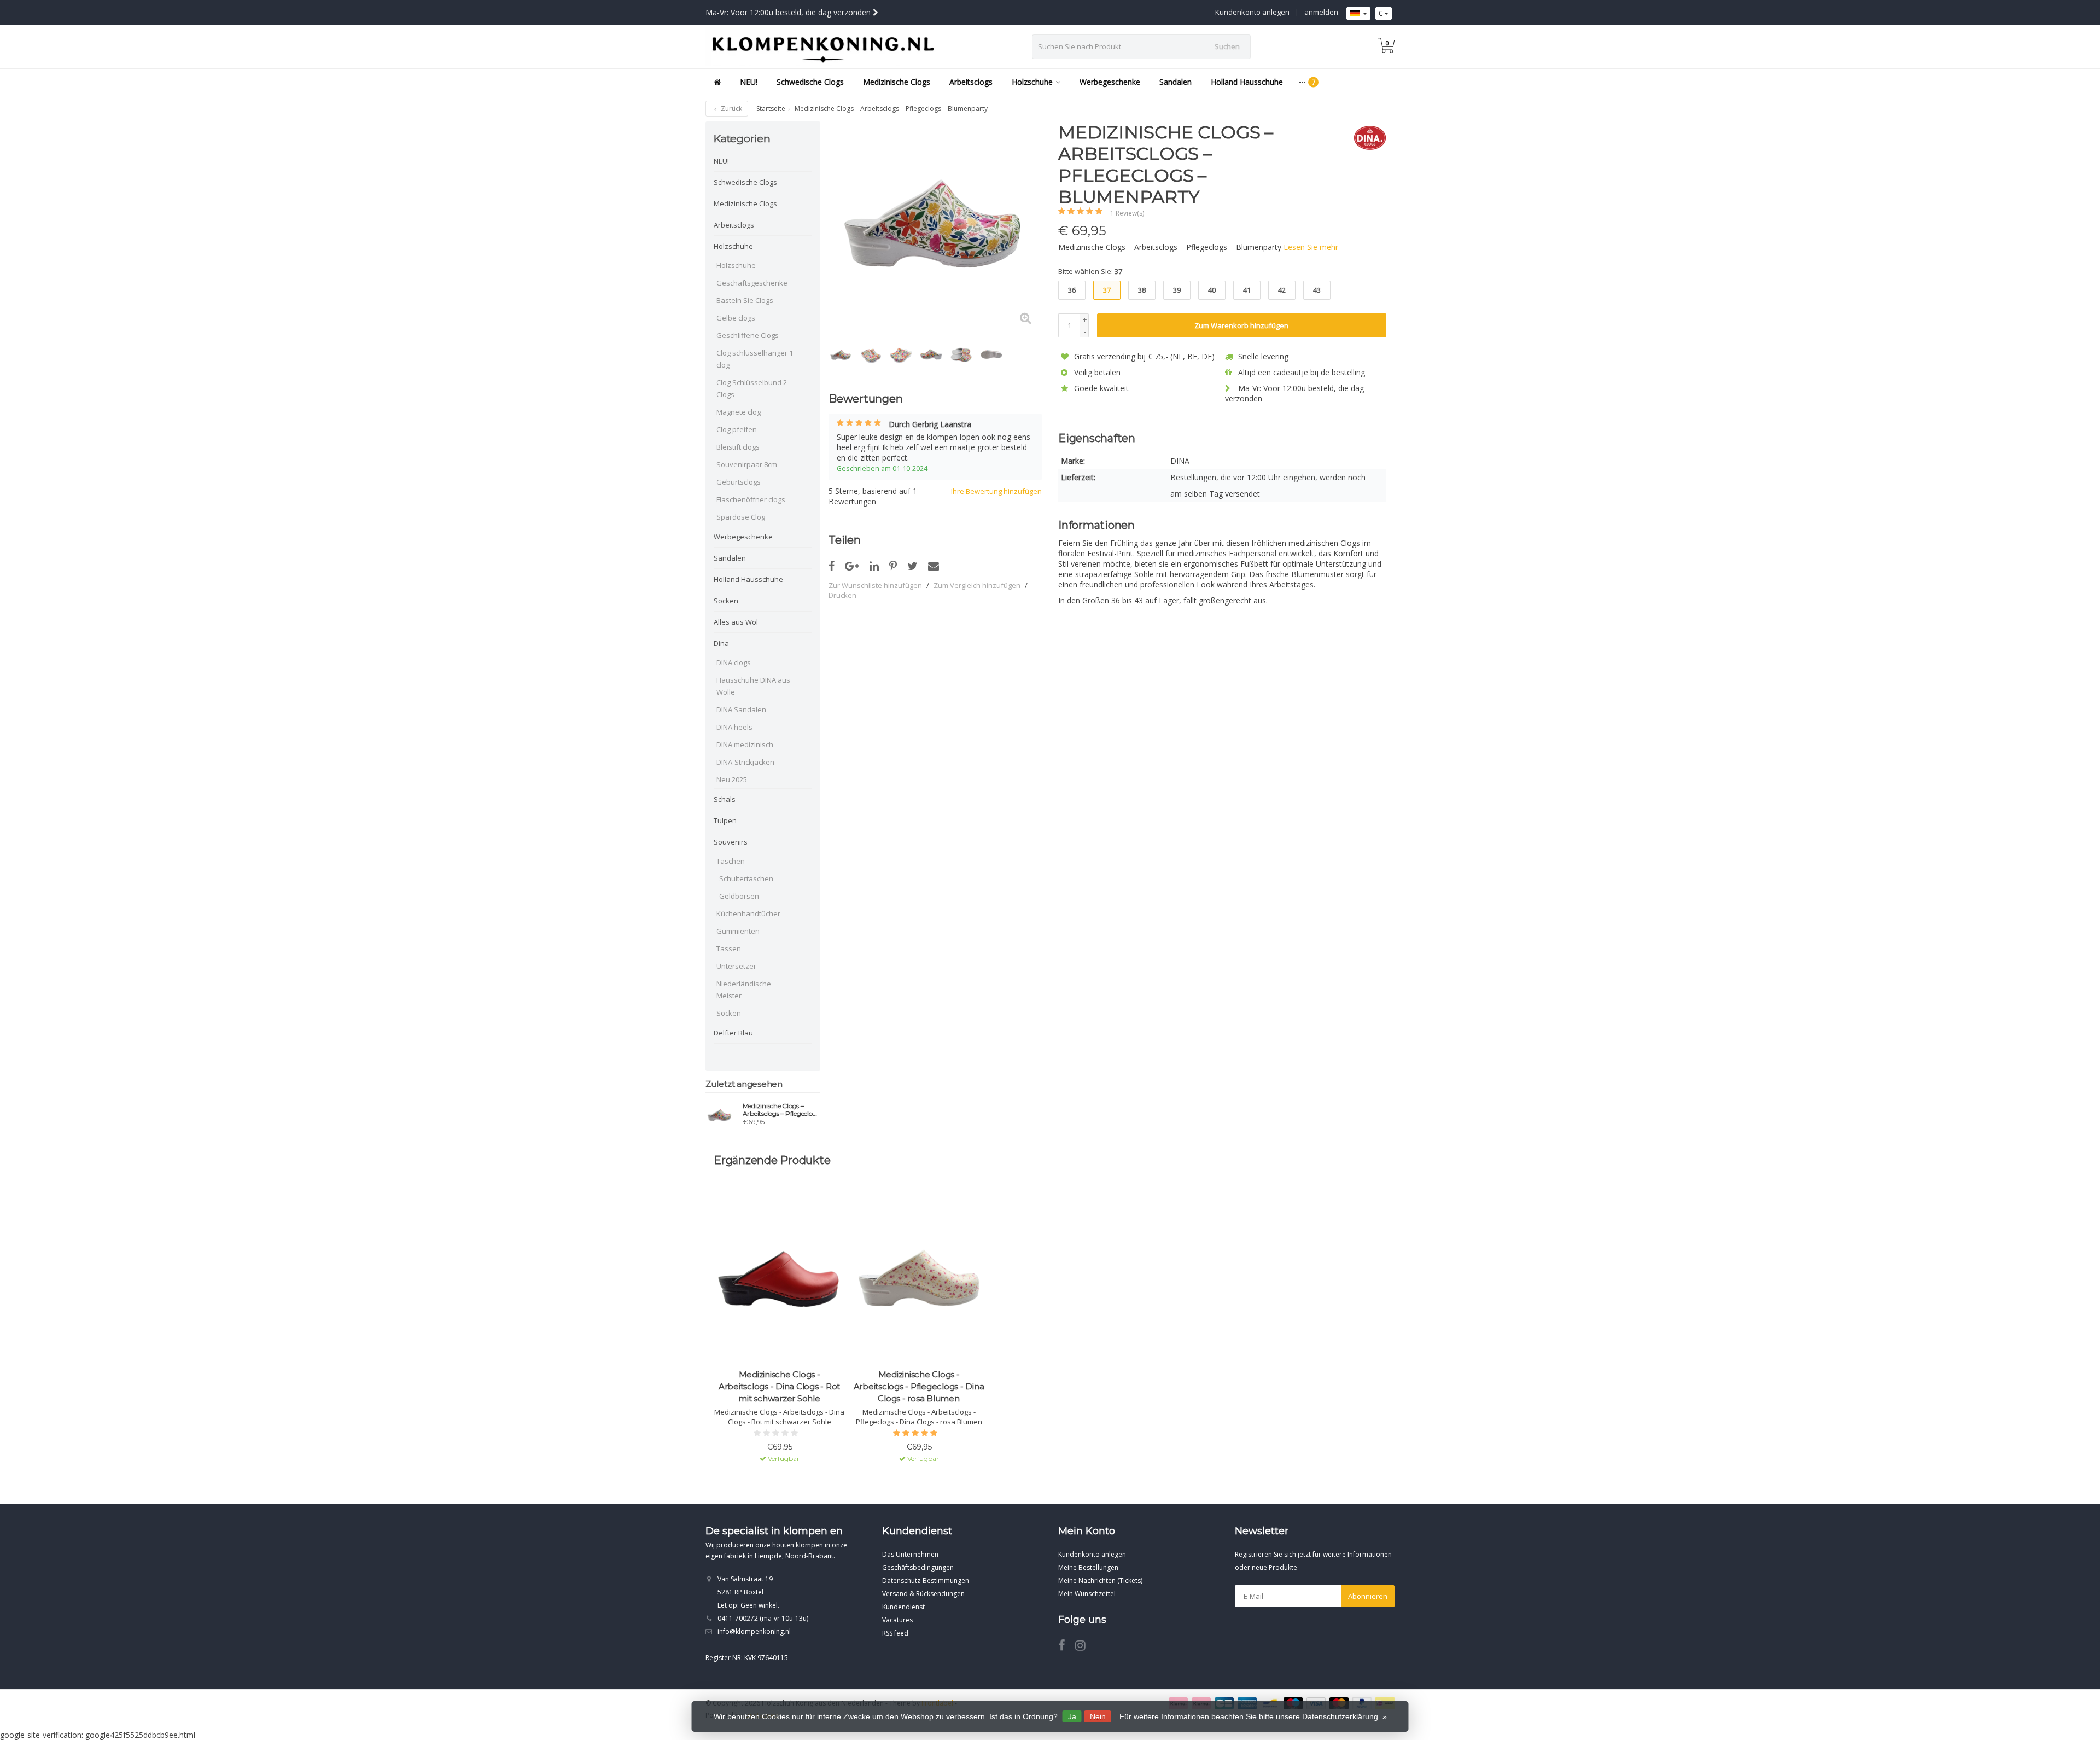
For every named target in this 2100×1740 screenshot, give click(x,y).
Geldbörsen (739, 896)
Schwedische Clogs (810, 82)
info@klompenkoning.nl (754, 1631)
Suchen (1227, 46)
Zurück (731, 109)
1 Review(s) (1127, 213)
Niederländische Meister (744, 990)
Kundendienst (903, 1607)
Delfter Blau (733, 1033)
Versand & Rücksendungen (923, 1594)
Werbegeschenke (1110, 82)
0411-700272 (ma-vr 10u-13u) (763, 1618)
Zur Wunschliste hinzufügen (875, 585)
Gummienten (738, 931)
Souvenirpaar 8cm (747, 464)
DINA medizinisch (745, 744)
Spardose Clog (741, 517)
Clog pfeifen (737, 429)
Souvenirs (731, 842)
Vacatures (897, 1620)
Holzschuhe (1032, 82)
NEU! (749, 82)
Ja (1072, 1716)
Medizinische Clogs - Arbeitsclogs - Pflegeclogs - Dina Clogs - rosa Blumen (919, 1386)
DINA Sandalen (741, 709)
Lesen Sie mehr (1311, 247)
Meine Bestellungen (1088, 1567)
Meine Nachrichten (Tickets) (1100, 1581)
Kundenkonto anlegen (1252, 12)
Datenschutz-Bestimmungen (926, 1581)
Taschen (731, 861)
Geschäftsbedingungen (918, 1567)
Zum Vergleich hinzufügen (977, 585)
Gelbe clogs (736, 318)
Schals (725, 799)
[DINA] (1366, 138)
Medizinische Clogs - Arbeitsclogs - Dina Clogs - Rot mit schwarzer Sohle (779, 1386)
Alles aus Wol (736, 622)
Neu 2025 (732, 779)
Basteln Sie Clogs (745, 300)
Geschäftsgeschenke (752, 283)
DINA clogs (734, 662)
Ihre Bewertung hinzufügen (996, 491)
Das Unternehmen (910, 1554)
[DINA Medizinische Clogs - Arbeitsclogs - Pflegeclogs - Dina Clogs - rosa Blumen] (919, 1280)
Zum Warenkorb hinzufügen (1241, 325)
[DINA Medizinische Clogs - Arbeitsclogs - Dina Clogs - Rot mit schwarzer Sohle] (779, 1280)
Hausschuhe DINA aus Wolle (753, 686)
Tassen (729, 948)
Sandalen (1176, 82)
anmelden (1321, 12)
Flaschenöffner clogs (751, 499)
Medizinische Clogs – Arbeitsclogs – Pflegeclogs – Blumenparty (781, 1110)
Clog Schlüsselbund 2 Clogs (752, 388)
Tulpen (725, 820)
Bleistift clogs (738, 447)
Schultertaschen (746, 878)
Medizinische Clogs (897, 82)
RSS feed (895, 1633)
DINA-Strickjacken (745, 762)
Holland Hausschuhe (1247, 82)
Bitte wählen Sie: (1090, 271)
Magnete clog (739, 412)
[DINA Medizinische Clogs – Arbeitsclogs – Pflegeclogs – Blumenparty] (720, 1115)
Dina (721, 643)
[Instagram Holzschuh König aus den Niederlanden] (1084, 1647)
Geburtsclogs (739, 482)
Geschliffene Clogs (748, 335)
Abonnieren (1368, 1596)
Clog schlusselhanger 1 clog (755, 359)
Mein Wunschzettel (1087, 1594)
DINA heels (734, 727)
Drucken (842, 595)
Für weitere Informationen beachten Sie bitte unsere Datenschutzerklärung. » (1253, 1716)
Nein (1098, 1716)
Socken (726, 601)
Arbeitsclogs (971, 82)
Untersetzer (736, 966)
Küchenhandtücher (748, 913)
